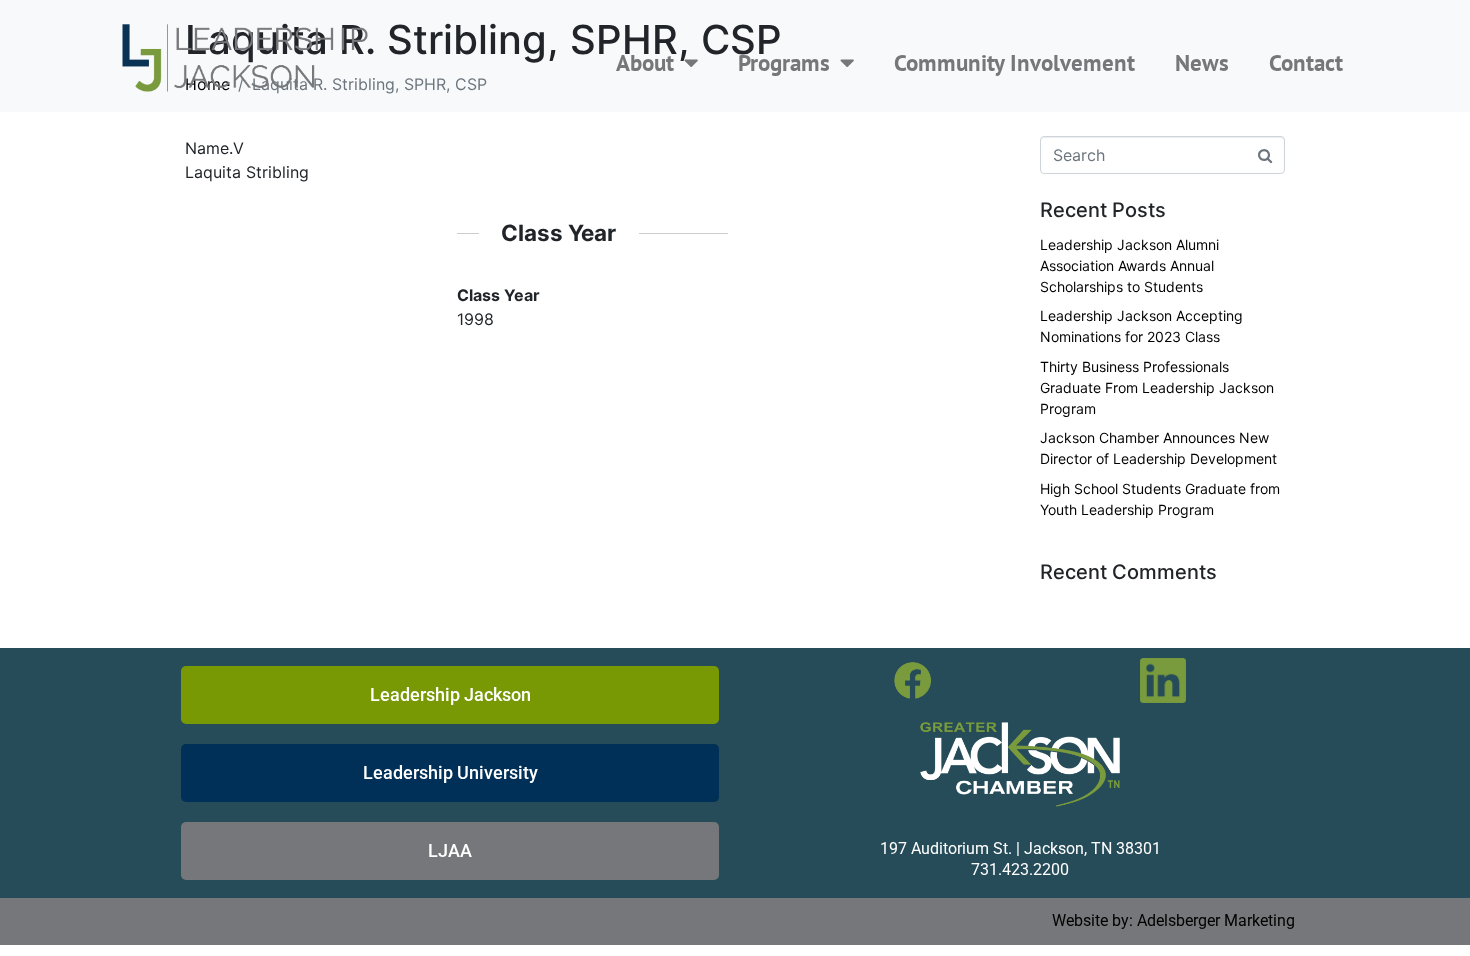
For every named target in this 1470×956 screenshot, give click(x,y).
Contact (1306, 62)
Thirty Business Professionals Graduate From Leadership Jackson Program (1157, 387)
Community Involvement (1014, 62)
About (645, 62)
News (1202, 62)
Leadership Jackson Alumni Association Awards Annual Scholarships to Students (1129, 265)
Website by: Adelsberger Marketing (1173, 920)
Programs (784, 62)
